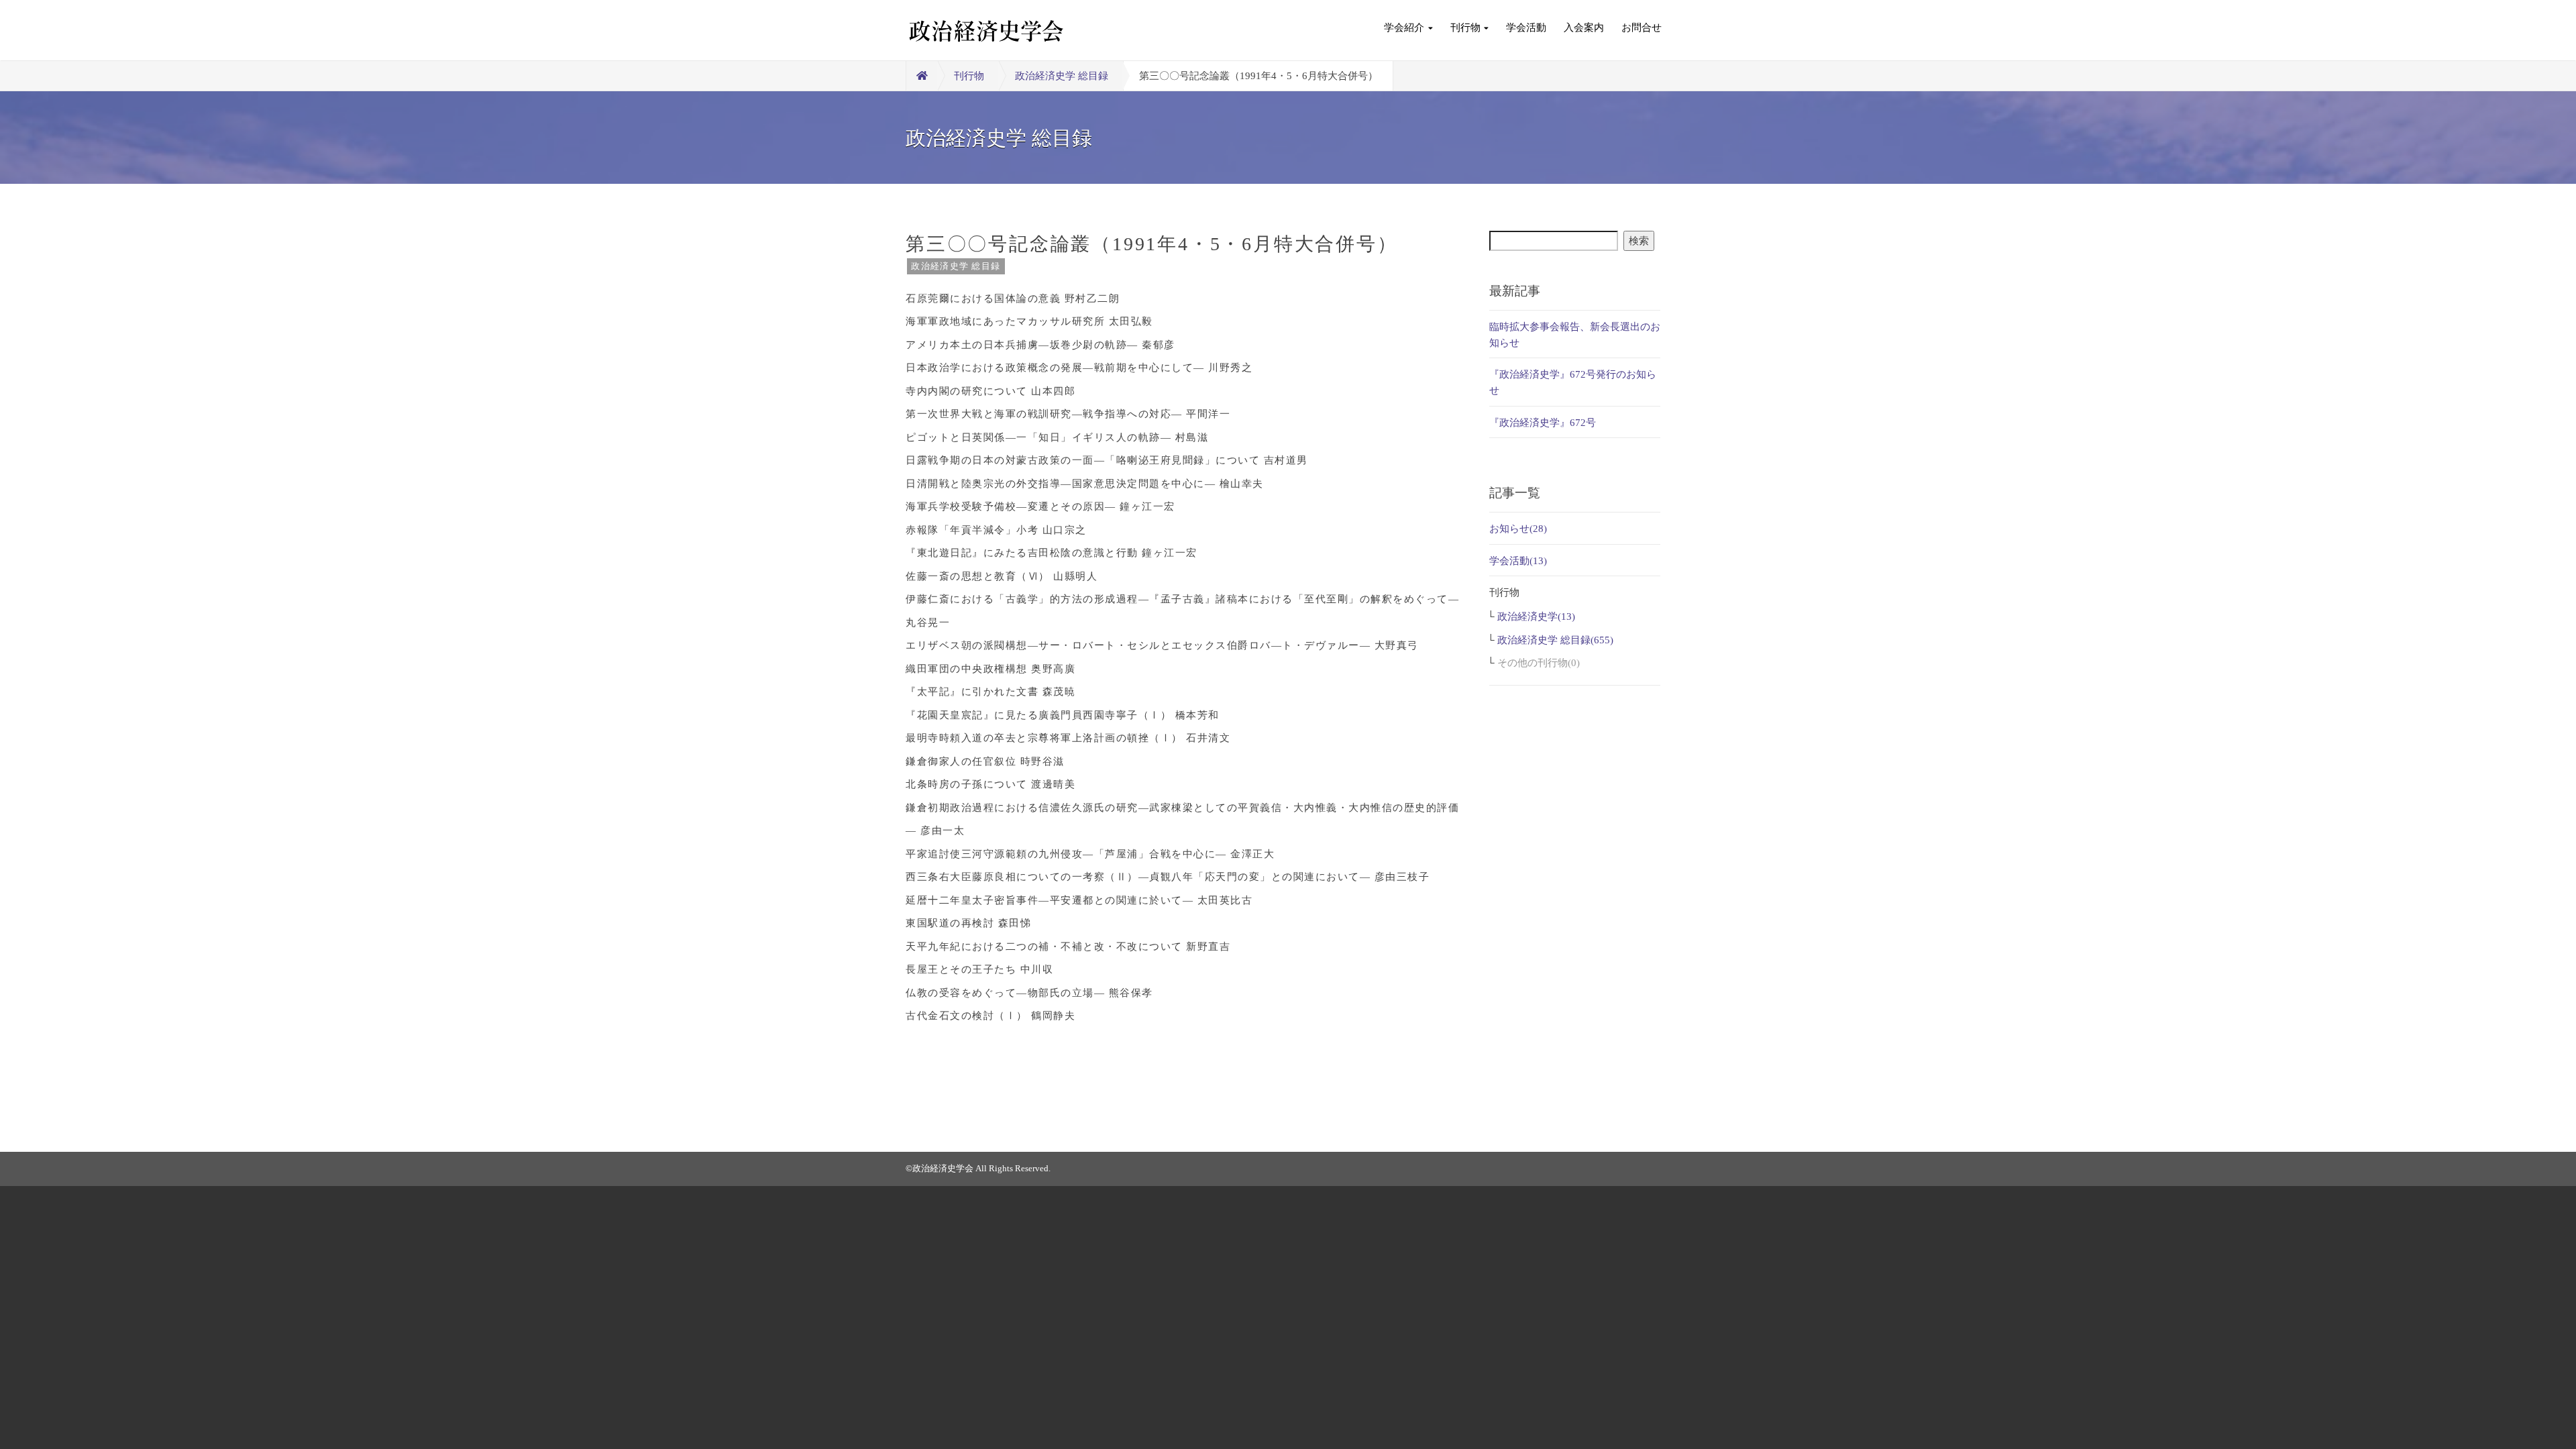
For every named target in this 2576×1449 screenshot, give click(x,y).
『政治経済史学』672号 (1543, 423)
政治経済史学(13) (1536, 616)
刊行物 (1465, 28)
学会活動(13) (1518, 561)
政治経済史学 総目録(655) (1555, 640)
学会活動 (1526, 28)
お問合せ (1642, 28)
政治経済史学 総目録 (1062, 76)
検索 (1639, 241)
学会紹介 (1404, 28)
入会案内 (1584, 28)
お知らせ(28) (1518, 529)
